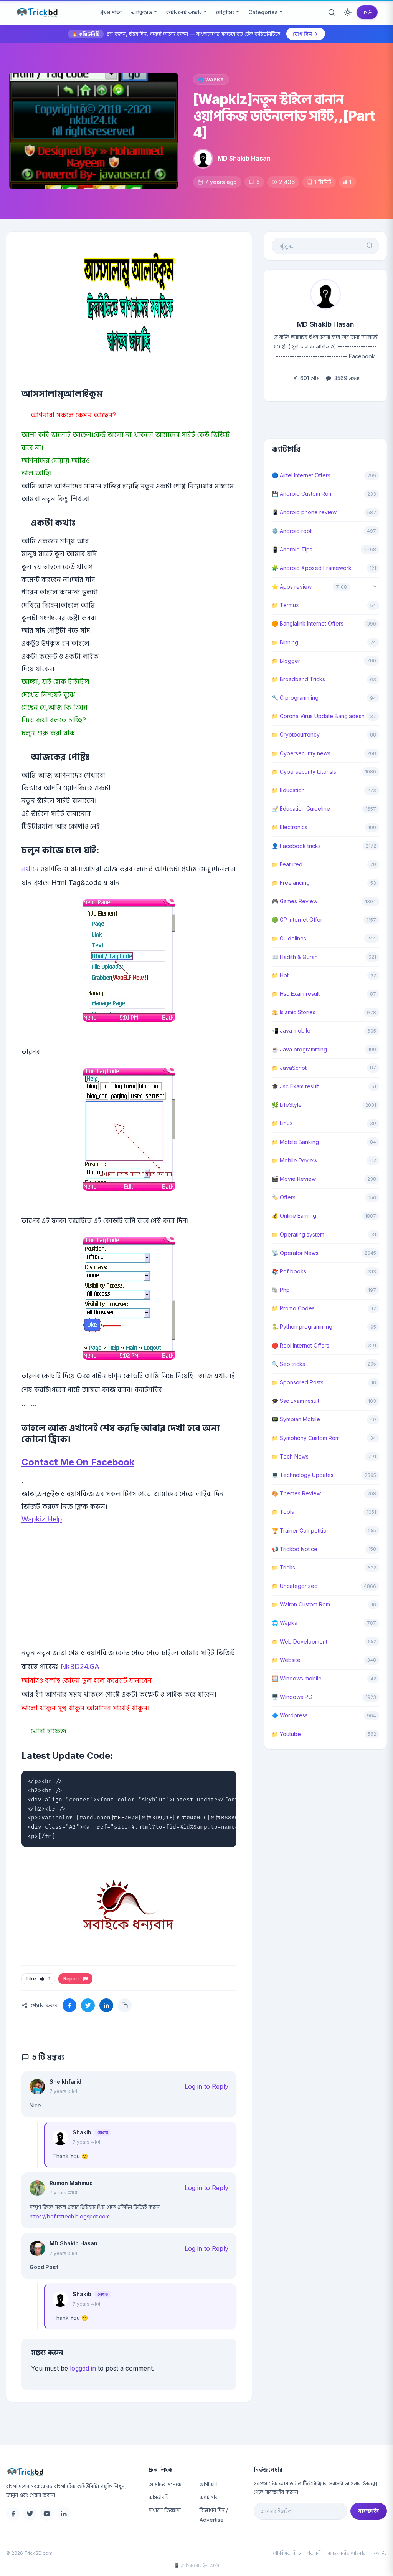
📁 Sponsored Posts (298, 1382)
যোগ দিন (302, 34)
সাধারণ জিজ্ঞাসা (165, 2510)
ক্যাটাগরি (209, 2497)
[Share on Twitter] (88, 2005)
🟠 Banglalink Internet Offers (308, 623)
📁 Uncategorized (295, 1586)
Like (38, 1979)
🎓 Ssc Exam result (296, 1401)
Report (72, 1979)
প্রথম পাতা (111, 12)
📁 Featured (287, 864)
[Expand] (375, 587)
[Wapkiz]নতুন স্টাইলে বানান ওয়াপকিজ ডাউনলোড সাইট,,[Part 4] (284, 116)
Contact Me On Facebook (78, 1462)
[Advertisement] (129, 1598)
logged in (83, 2368)
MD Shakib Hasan (244, 158)
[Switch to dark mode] (348, 12)
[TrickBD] (71, 2472)
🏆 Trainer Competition (301, 1531)
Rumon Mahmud (71, 2183)
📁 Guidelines (289, 938)
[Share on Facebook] (69, 2005)
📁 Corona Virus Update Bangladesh (318, 716)
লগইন (367, 12)
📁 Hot (280, 975)
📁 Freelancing (291, 883)
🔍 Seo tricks (288, 1364)
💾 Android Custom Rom (302, 494)
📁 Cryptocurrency (296, 734)
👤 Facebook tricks (296, 846)
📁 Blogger (286, 661)
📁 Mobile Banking (295, 1142)
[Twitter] (30, 2514)
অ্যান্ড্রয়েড (142, 12)
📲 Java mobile (291, 1031)
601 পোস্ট (309, 378)
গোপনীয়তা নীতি (287, 2553)
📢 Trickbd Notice (295, 1549)
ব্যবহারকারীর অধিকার (347, 2553)
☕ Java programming (299, 1049)
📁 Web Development (300, 1641)
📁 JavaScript (289, 1068)
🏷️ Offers (284, 1197)
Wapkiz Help (42, 1519)
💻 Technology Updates (303, 1475)
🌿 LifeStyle (287, 1105)
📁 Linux (282, 1123)
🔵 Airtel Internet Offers (301, 475)
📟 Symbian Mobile (296, 1419)
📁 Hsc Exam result (296, 994)
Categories (263, 12)
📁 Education (288, 790)
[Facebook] (13, 2514)
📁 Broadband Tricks (298, 679)
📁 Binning (285, 642)
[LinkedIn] (64, 2514)
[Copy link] (125, 2005)
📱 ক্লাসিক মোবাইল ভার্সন (196, 2565)
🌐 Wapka (211, 80)
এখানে (30, 869)
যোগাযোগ (209, 2484)
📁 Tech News (290, 1456)
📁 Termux (285, 605)
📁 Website (286, 1660)
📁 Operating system (298, 1234)
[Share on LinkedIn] (106, 2005)
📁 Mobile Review (295, 1160)
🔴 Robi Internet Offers (301, 1345)
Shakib (82, 2132)
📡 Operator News (295, 1253)
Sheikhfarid (65, 2082)
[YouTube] (47, 2514)
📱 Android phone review (304, 512)
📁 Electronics (290, 827)
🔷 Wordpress (290, 1715)
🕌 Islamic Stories (294, 1012)
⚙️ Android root (292, 531)
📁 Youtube (286, 1734)
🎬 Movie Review (294, 1179)
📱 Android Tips (292, 549)
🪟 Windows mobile (297, 1678)
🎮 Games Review (295, 901)
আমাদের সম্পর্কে (165, 2484)
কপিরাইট (379, 2553)
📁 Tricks (283, 1567)
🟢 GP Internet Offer (297, 920)
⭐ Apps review (292, 587)
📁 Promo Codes (293, 1308)
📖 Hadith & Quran (295, 957)
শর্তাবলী (314, 2553)
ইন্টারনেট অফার (184, 12)
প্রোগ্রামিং (225, 12)
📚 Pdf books (289, 1271)
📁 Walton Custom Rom (301, 1604)
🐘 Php (281, 1290)
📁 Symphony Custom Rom (306, 1438)
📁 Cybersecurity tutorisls (304, 772)
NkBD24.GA (80, 1666)
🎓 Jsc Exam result (295, 1086)
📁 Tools (283, 1512)
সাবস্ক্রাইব (369, 2511)
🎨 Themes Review (296, 1493)
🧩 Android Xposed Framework (312, 568)
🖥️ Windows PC (292, 1697)
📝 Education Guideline (301, 809)
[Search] (332, 12)
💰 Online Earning (294, 1216)
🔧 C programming (295, 698)
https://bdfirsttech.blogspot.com (70, 2216)
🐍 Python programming (302, 1327)
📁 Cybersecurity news (301, 753)
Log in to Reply (206, 2086)
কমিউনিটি (159, 2497)
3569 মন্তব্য (346, 378)
